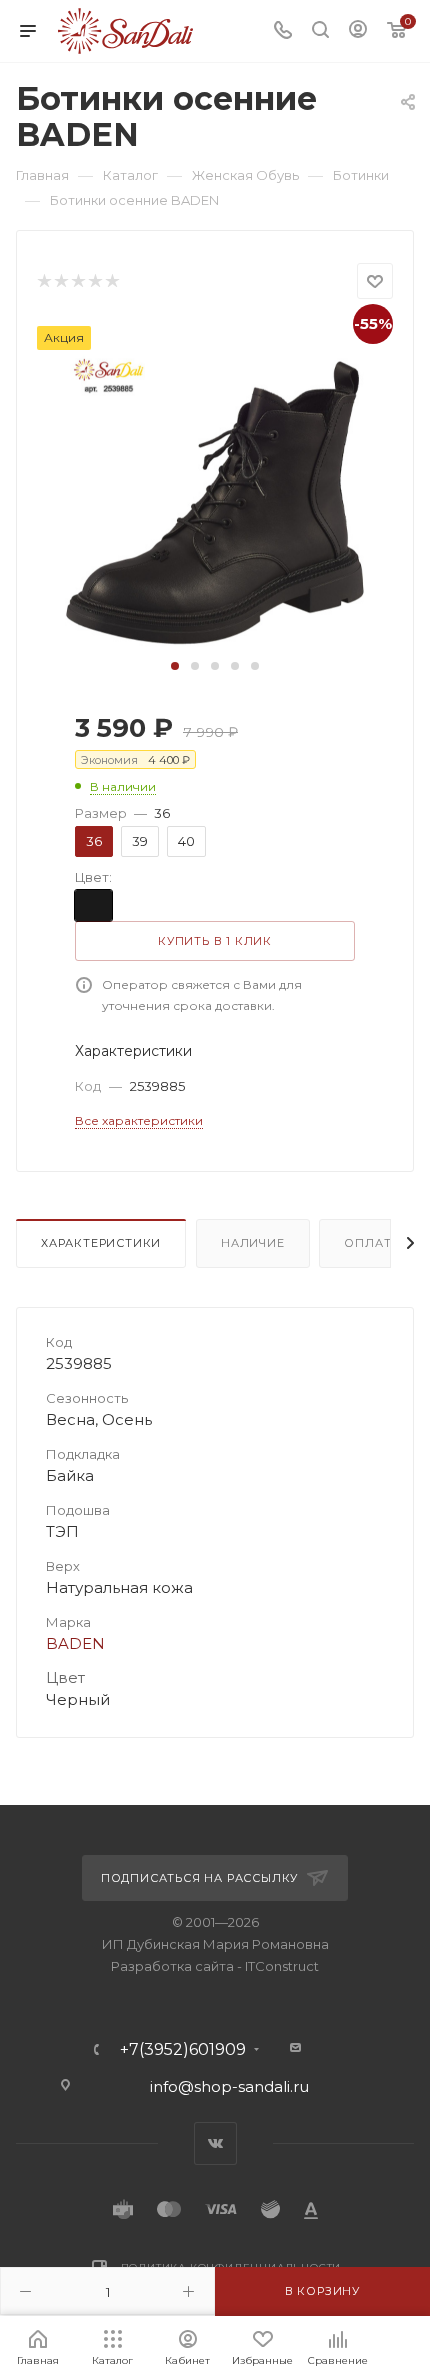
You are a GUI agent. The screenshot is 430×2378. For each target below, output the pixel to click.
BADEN (75, 1643)
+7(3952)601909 (183, 2050)
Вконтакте (215, 2143)
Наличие (253, 1243)
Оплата (372, 1243)
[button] (175, 666)
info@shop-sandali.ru (229, 2086)
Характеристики (101, 1243)
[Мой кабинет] (358, 31)
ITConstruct (282, 1966)
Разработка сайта (172, 1966)
